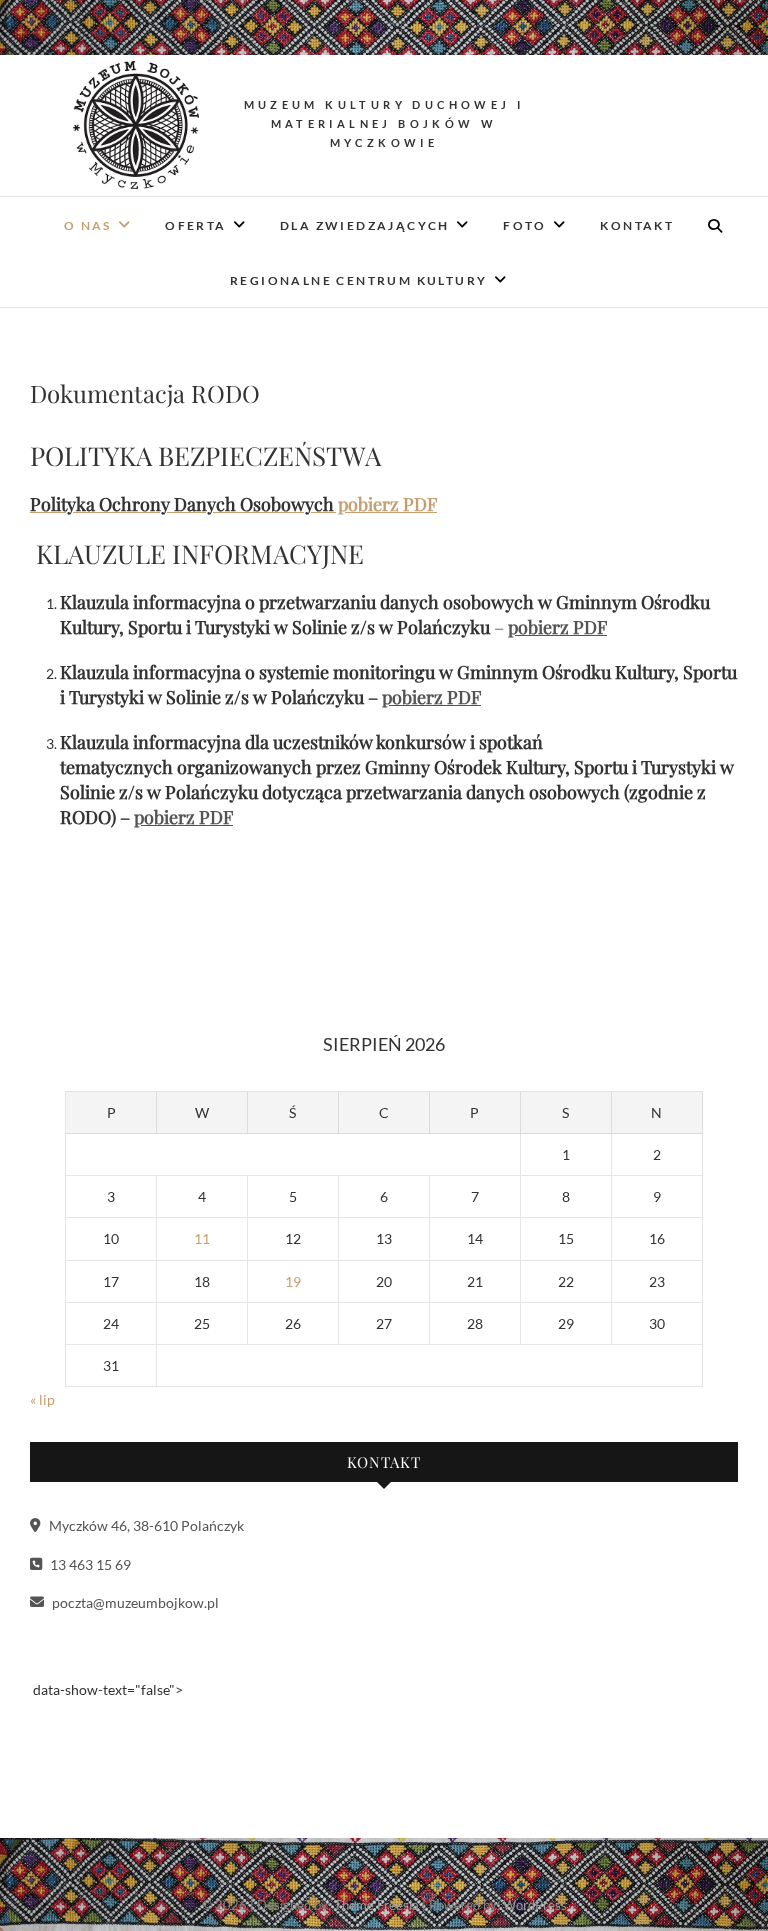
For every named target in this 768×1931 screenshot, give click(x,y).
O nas (88, 225)
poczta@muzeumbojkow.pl (134, 1602)
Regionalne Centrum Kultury (358, 280)
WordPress (535, 1905)
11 (202, 1238)
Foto (525, 225)
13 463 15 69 (89, 1564)
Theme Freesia (376, 1905)
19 (293, 1281)
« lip (42, 1399)
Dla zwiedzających (365, 225)
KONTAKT (637, 225)
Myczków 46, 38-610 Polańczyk (145, 1525)
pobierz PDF (557, 627)
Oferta (195, 225)
